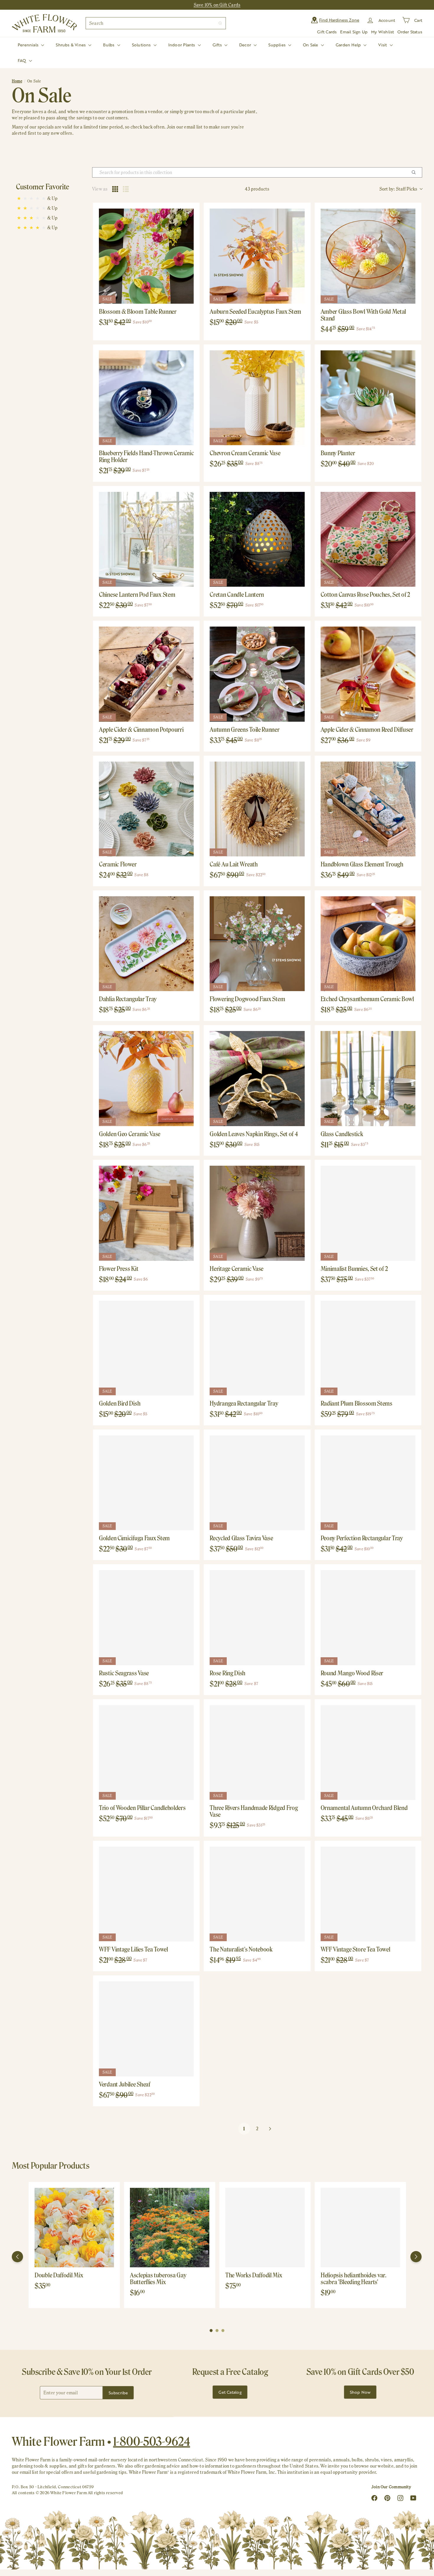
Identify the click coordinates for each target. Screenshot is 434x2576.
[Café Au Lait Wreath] (257, 809)
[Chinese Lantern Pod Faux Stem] (146, 539)
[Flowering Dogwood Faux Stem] (257, 944)
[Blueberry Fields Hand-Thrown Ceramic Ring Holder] (146, 398)
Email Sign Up (354, 32)
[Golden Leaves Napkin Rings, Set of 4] (257, 1078)
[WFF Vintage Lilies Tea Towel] (146, 1894)
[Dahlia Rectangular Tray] (146, 944)
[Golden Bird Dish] (146, 1348)
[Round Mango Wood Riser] (368, 1618)
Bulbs (109, 45)
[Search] (220, 23)
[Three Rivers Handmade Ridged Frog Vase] (257, 1753)
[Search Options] (416, 172)
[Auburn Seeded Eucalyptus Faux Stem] (257, 256)
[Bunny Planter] (368, 398)
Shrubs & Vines (71, 45)
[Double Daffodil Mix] (74, 2228)
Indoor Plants (182, 45)
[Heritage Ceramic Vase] (257, 1213)
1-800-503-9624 (152, 2441)
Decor (246, 45)
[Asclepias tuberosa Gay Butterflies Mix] (170, 2228)
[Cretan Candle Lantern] (257, 539)
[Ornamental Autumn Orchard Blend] (368, 1753)
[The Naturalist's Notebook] (257, 1894)
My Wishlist (382, 32)
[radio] (115, 189)
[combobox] (156, 23)
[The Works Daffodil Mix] (265, 2228)
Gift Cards (327, 32)
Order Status (410, 32)
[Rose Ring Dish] (257, 1618)
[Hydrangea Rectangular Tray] (257, 1348)
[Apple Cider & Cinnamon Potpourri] (146, 674)
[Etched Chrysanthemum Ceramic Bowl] (368, 944)
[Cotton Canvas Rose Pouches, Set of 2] (368, 539)
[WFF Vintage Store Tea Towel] (368, 1894)
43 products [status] (257, 189)
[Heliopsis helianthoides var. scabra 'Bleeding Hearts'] (360, 2228)
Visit (383, 45)
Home (17, 81)
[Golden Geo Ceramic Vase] (146, 1078)
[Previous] (17, 2257)
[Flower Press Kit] (146, 1213)
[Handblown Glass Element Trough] (368, 809)
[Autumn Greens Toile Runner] (257, 674)
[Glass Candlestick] (368, 1078)
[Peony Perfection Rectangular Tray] (368, 1483)
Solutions (142, 45)
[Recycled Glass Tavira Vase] (257, 1483)
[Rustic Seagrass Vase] (146, 1618)
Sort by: (398, 189)
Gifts (218, 45)
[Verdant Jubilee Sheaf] (146, 2029)
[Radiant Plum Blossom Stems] (368, 1348)
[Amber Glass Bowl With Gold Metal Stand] (368, 256)
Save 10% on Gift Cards (217, 5)
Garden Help (349, 45)
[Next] (416, 2257)
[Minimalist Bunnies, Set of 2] (368, 1213)
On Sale (311, 45)
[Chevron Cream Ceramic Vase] (257, 398)
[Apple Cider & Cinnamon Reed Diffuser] (368, 674)
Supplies (278, 45)
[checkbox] (52, 198)
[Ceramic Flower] (146, 809)
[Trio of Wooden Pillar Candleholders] (146, 1753)
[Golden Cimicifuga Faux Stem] (146, 1483)
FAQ (23, 60)
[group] (74, 2245)
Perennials (29, 45)
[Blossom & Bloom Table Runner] (146, 256)
